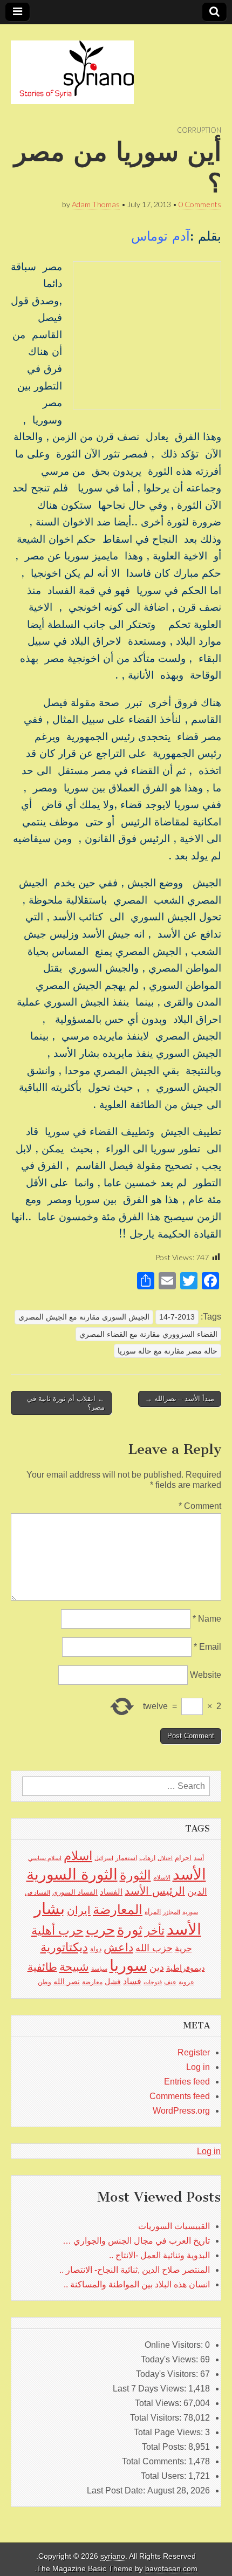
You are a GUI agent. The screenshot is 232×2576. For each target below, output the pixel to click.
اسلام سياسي (45, 1858)
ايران (79, 1910)
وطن (45, 1982)
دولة (96, 1949)
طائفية (42, 1967)
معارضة (92, 1982)
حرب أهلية (57, 1931)
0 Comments (200, 204)
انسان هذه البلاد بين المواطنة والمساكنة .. (137, 2284)
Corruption (199, 130)
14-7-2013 (177, 1317)
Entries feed (187, 2082)
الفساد (111, 1892)
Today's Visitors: (168, 2374)
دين (157, 1967)
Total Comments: (155, 2461)
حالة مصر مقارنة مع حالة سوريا (168, 1351)
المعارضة (118, 1909)
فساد (132, 1981)
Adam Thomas (96, 204)
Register (194, 2052)
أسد (199, 1858)
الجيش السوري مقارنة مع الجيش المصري (84, 1317)
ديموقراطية (186, 1968)
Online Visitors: (175, 2345)
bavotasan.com (171, 2569)
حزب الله (154, 1948)
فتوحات (153, 1982)
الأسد (189, 1874)
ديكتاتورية (64, 1947)
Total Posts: (165, 2447)
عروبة (186, 1982)
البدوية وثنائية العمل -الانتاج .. (159, 2255)
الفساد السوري (75, 1892)
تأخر (155, 1931)
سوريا (128, 1965)
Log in (198, 2067)
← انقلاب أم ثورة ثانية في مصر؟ (66, 1403)
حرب (100, 1930)
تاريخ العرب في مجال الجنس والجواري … (136, 2241)
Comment (200, 1506)
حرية (183, 1948)
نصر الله (67, 1981)
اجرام (183, 1858)
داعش (118, 1947)
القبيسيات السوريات (174, 2226)
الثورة (135, 1875)
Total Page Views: (169, 2432)
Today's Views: (170, 2359)
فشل (113, 1981)
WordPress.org (181, 2111)
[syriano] (72, 66)
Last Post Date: (117, 2490)
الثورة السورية (72, 1874)
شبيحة (74, 1967)
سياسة (99, 1969)
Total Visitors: (157, 2418)
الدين (197, 1892)
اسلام (78, 1856)
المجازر (172, 1912)
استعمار (126, 1858)
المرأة (153, 1912)
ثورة (130, 1930)
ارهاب (147, 1858)
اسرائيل (104, 1858)
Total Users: (165, 2476)
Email (207, 1647)
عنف (170, 1982)
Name (207, 1619)
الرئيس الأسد (155, 1891)
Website (206, 1675)
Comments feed (180, 2096)
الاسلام (162, 1877)
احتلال (165, 1858)
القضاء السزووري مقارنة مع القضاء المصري (148, 1334)
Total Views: (159, 2403)
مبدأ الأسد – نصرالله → (180, 1399)
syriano (113, 2556)
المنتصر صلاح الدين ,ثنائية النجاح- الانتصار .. (135, 2270)
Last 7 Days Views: (151, 2389)
